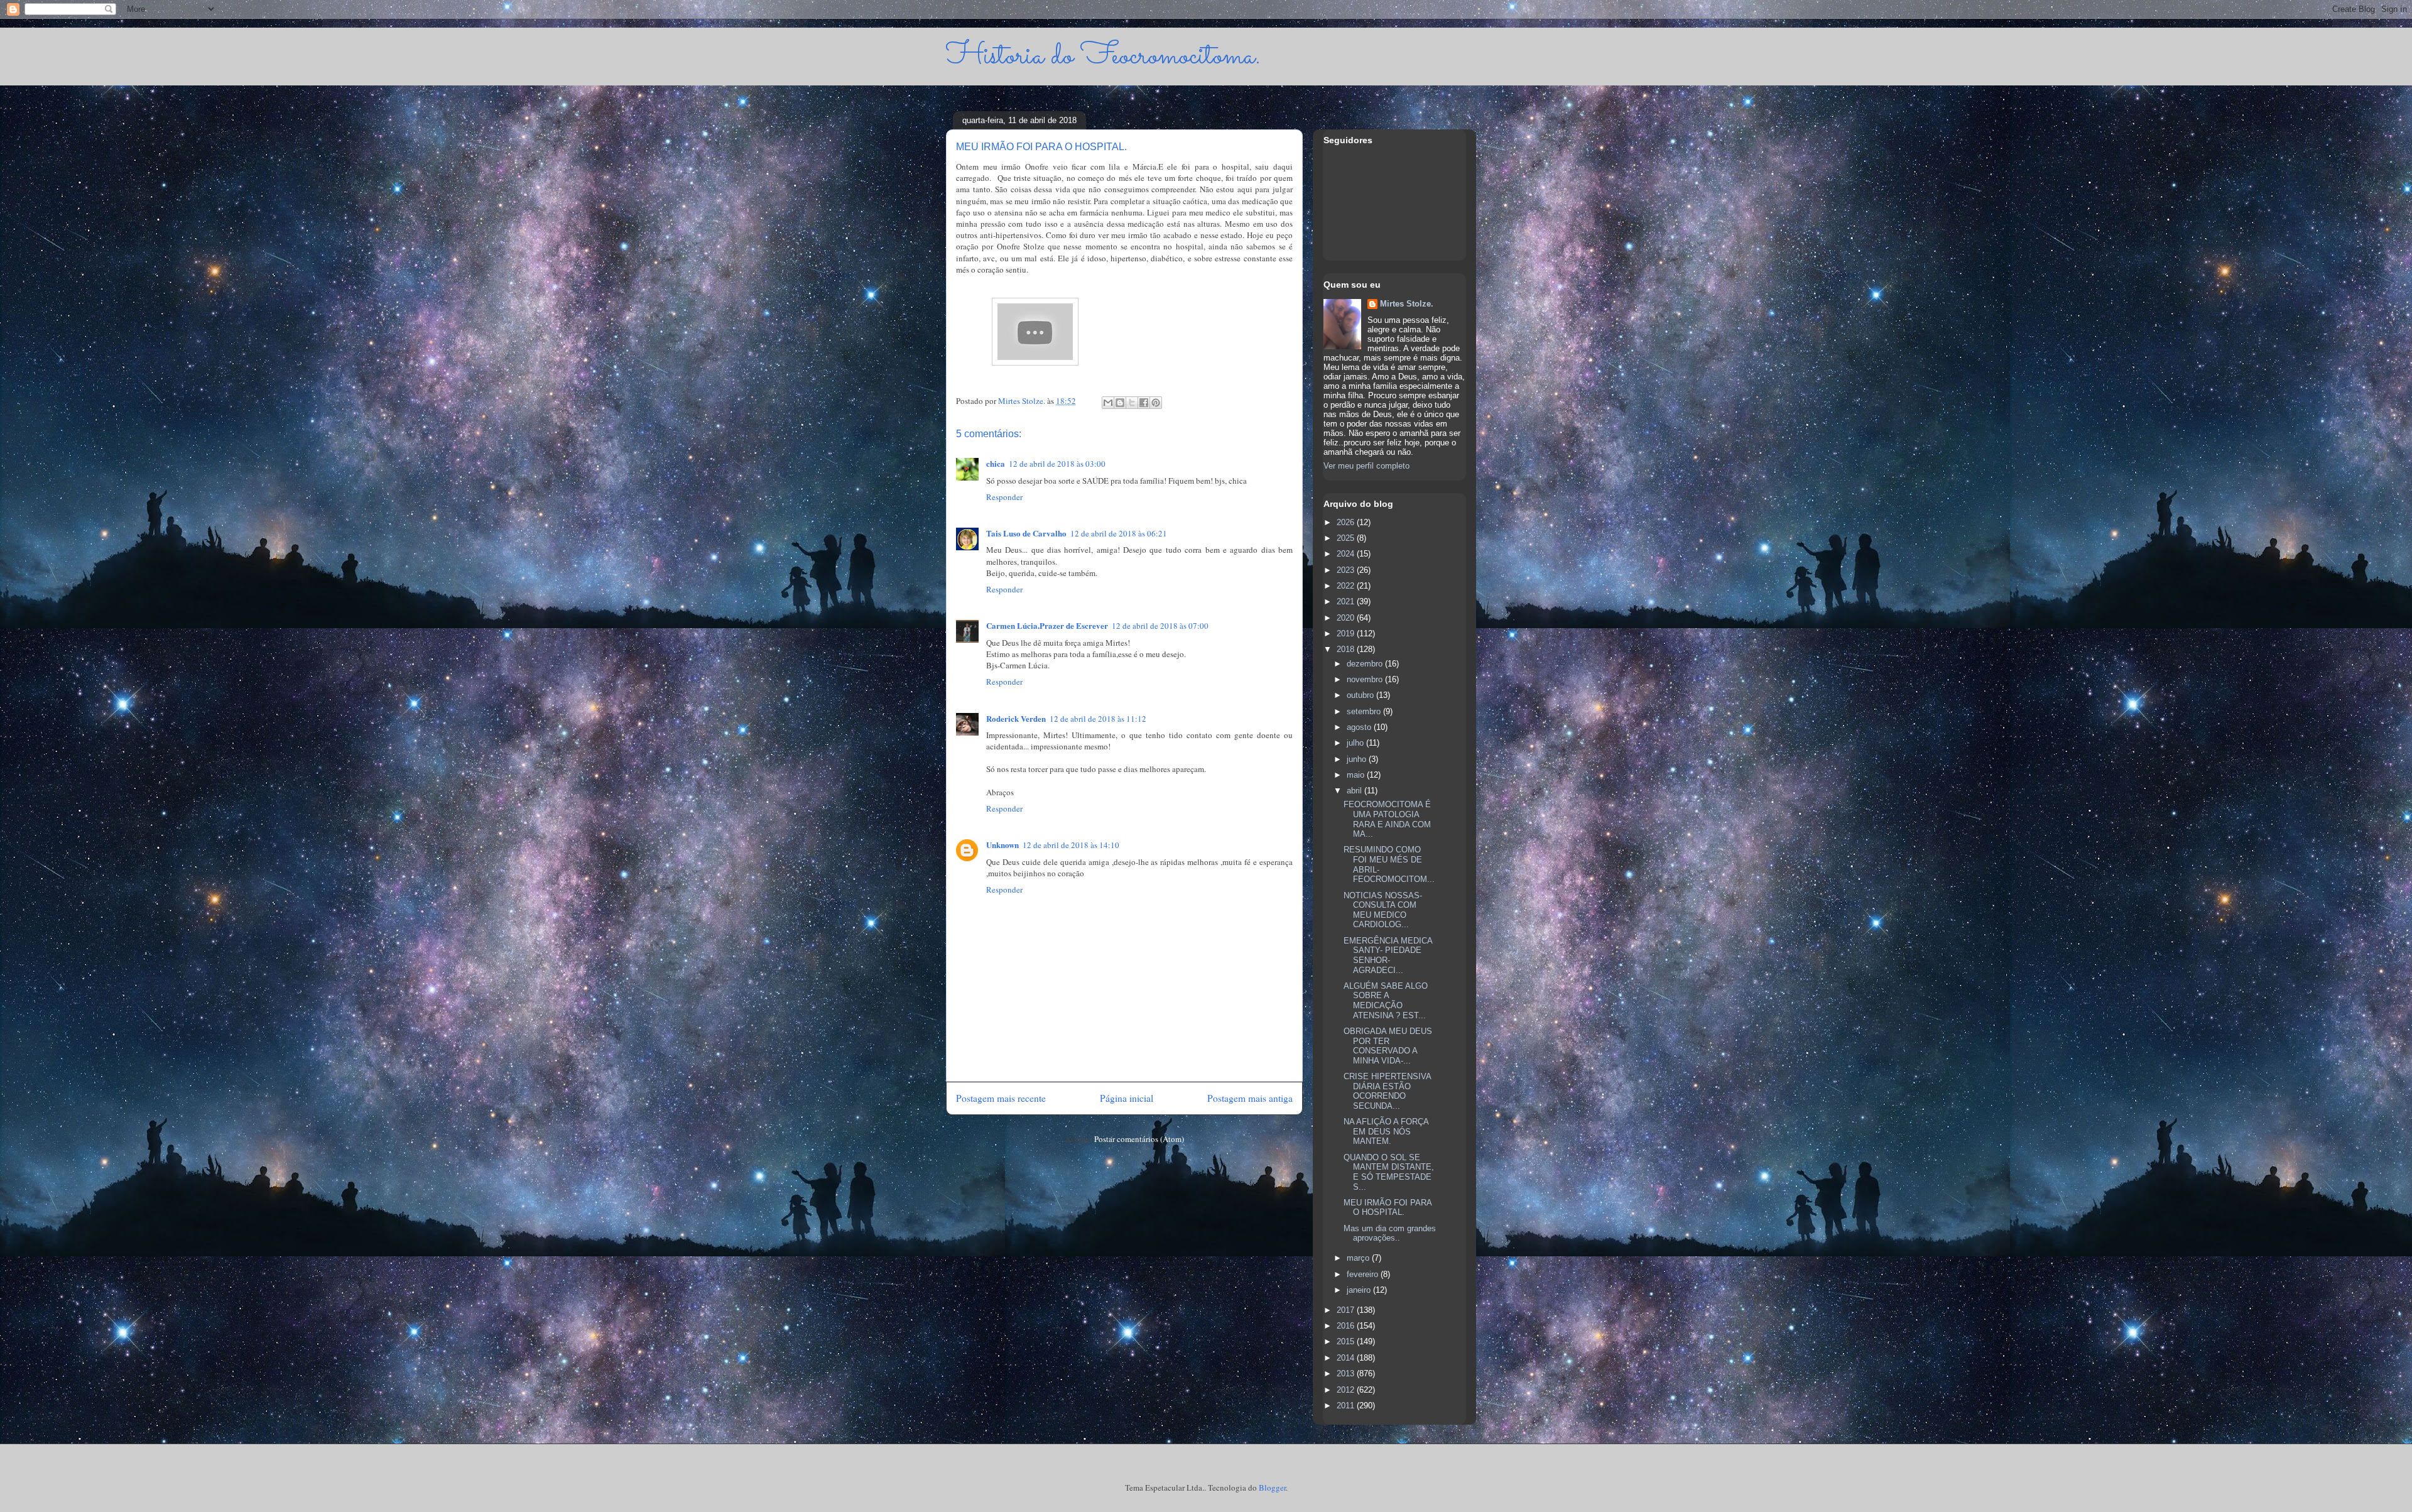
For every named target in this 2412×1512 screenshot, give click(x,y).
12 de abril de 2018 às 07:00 (1160, 626)
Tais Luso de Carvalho (1026, 533)
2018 (1347, 649)
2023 (1347, 570)
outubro (1361, 695)
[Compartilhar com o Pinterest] (1156, 403)
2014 (1347, 1358)
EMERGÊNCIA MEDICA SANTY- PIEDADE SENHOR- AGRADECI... (1388, 955)
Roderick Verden (1016, 718)
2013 (1347, 1373)
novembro (1366, 679)
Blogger (1272, 1488)
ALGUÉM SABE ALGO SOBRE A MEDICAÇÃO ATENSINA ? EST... (1386, 1001)
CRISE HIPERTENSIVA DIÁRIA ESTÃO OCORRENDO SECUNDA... (1387, 1091)
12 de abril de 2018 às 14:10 (1071, 845)
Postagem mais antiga (1250, 1098)
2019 (1347, 634)
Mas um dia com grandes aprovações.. (1390, 1233)
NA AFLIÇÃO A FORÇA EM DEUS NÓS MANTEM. (1386, 1131)
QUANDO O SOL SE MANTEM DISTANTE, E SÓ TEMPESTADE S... (1389, 1172)
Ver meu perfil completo (1366, 466)
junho (1358, 759)
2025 (1347, 538)
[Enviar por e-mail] (1108, 403)
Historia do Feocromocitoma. (1103, 56)
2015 (1347, 1341)
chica (996, 463)
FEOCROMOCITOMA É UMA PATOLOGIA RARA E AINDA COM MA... (1387, 819)
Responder (1004, 497)
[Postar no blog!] (1120, 403)
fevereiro (1364, 1274)
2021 (1347, 601)
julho (1356, 743)
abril (1355, 791)
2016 (1347, 1326)
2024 (1347, 554)
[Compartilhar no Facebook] (1144, 403)
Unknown (1002, 845)
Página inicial (1127, 1098)
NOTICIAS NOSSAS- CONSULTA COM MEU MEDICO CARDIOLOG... (1383, 910)
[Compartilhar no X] (1132, 403)
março (1359, 1258)
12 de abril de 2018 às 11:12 (1098, 719)
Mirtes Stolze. (1407, 304)
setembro (1365, 711)
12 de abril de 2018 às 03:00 (1057, 464)
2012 (1347, 1390)
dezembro (1366, 664)
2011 (1347, 1406)
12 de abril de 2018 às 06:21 (1119, 533)
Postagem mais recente (1001, 1098)
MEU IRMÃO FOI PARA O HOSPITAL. (1388, 1208)
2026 (1347, 522)
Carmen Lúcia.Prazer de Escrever (1047, 625)
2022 (1347, 586)
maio (1357, 775)
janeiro (1360, 1290)
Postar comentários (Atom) (1139, 1139)
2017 (1347, 1310)
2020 (1347, 618)
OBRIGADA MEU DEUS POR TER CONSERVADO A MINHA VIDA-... (1388, 1046)
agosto (1360, 727)
